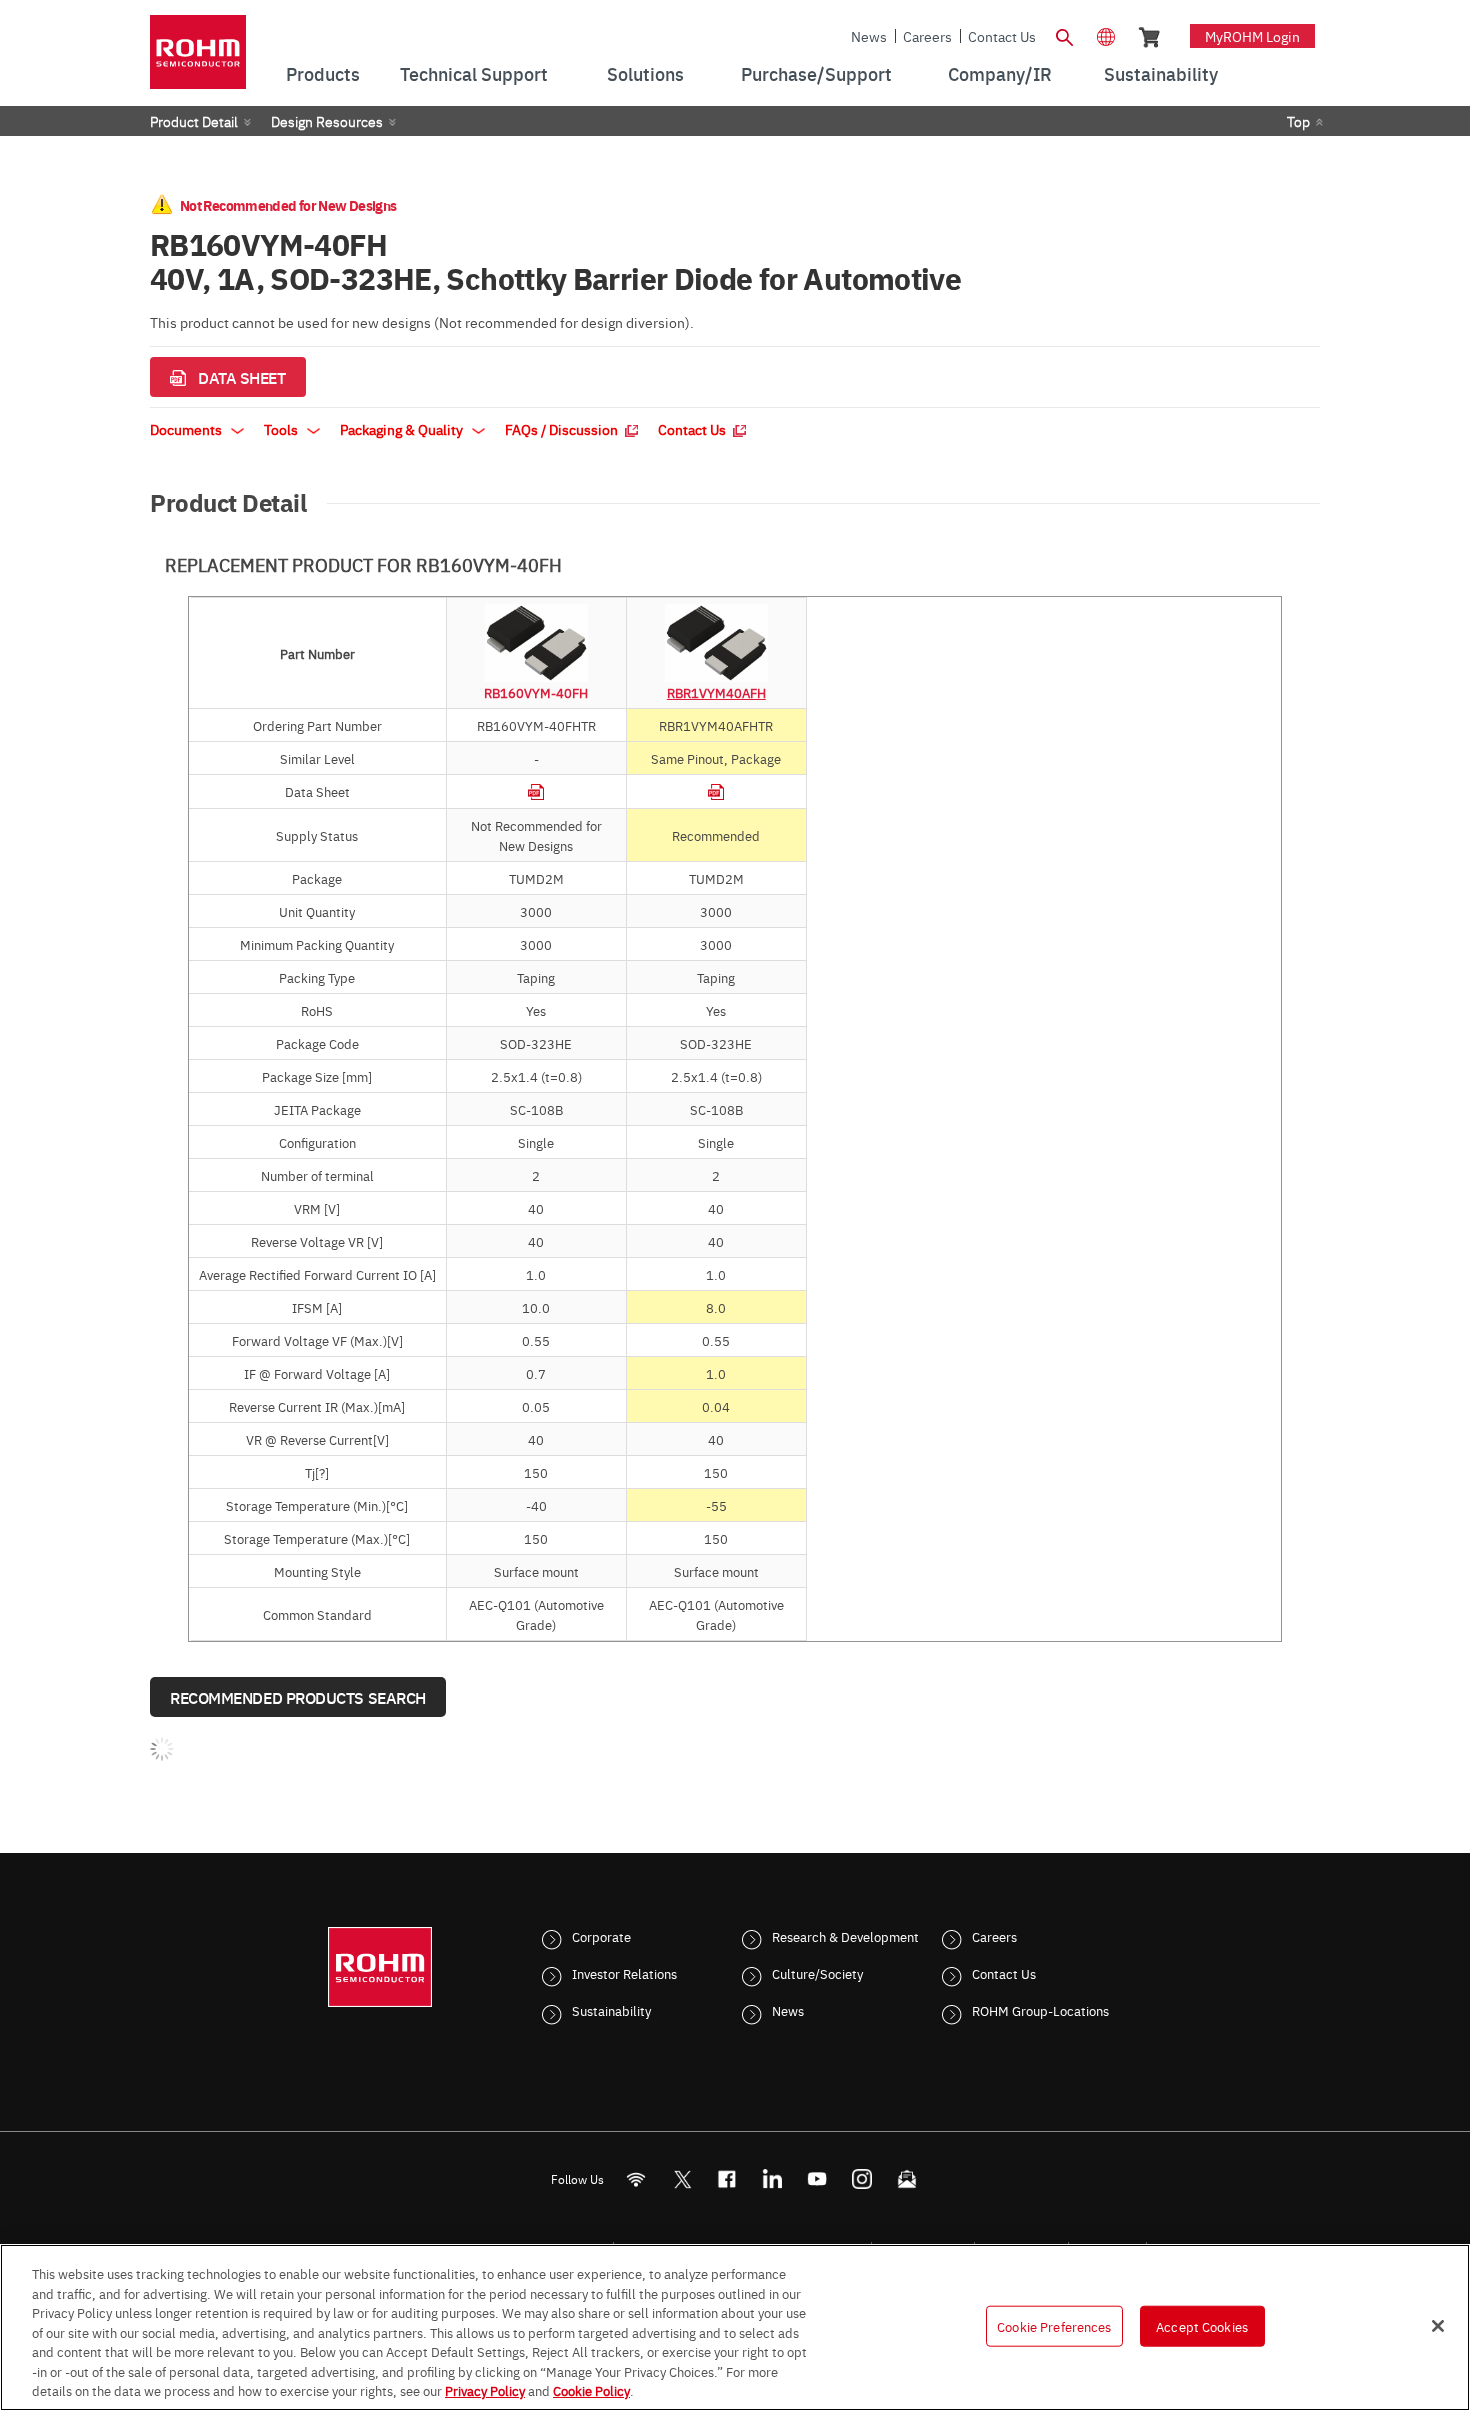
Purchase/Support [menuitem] (816, 73)
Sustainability (611, 2010)
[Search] (1064, 35)
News (869, 36)
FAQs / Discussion (563, 429)
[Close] (1438, 2326)
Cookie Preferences (1054, 2325)
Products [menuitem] (323, 73)
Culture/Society (817, 1973)
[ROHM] (198, 58)
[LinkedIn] (772, 2179)
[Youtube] (817, 2179)
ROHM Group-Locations (1040, 2010)
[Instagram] (862, 2179)
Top (1298, 121)
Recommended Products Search (298, 1697)
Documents (187, 429)
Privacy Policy (485, 2390)
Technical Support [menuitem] (474, 73)
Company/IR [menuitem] (1000, 73)
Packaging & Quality (403, 429)
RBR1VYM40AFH (716, 692)
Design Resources (327, 121)
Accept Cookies (1202, 2325)
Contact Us (1002, 36)
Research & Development (845, 1936)
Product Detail (194, 121)
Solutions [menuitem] (645, 73)
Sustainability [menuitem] (1161, 73)
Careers (927, 36)
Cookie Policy (591, 2390)
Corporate (601, 1936)
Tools (282, 429)
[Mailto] (907, 2179)
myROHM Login (1252, 36)
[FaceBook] (727, 2179)
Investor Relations (624, 1973)
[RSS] (636, 2179)
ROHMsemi (682, 2179)
